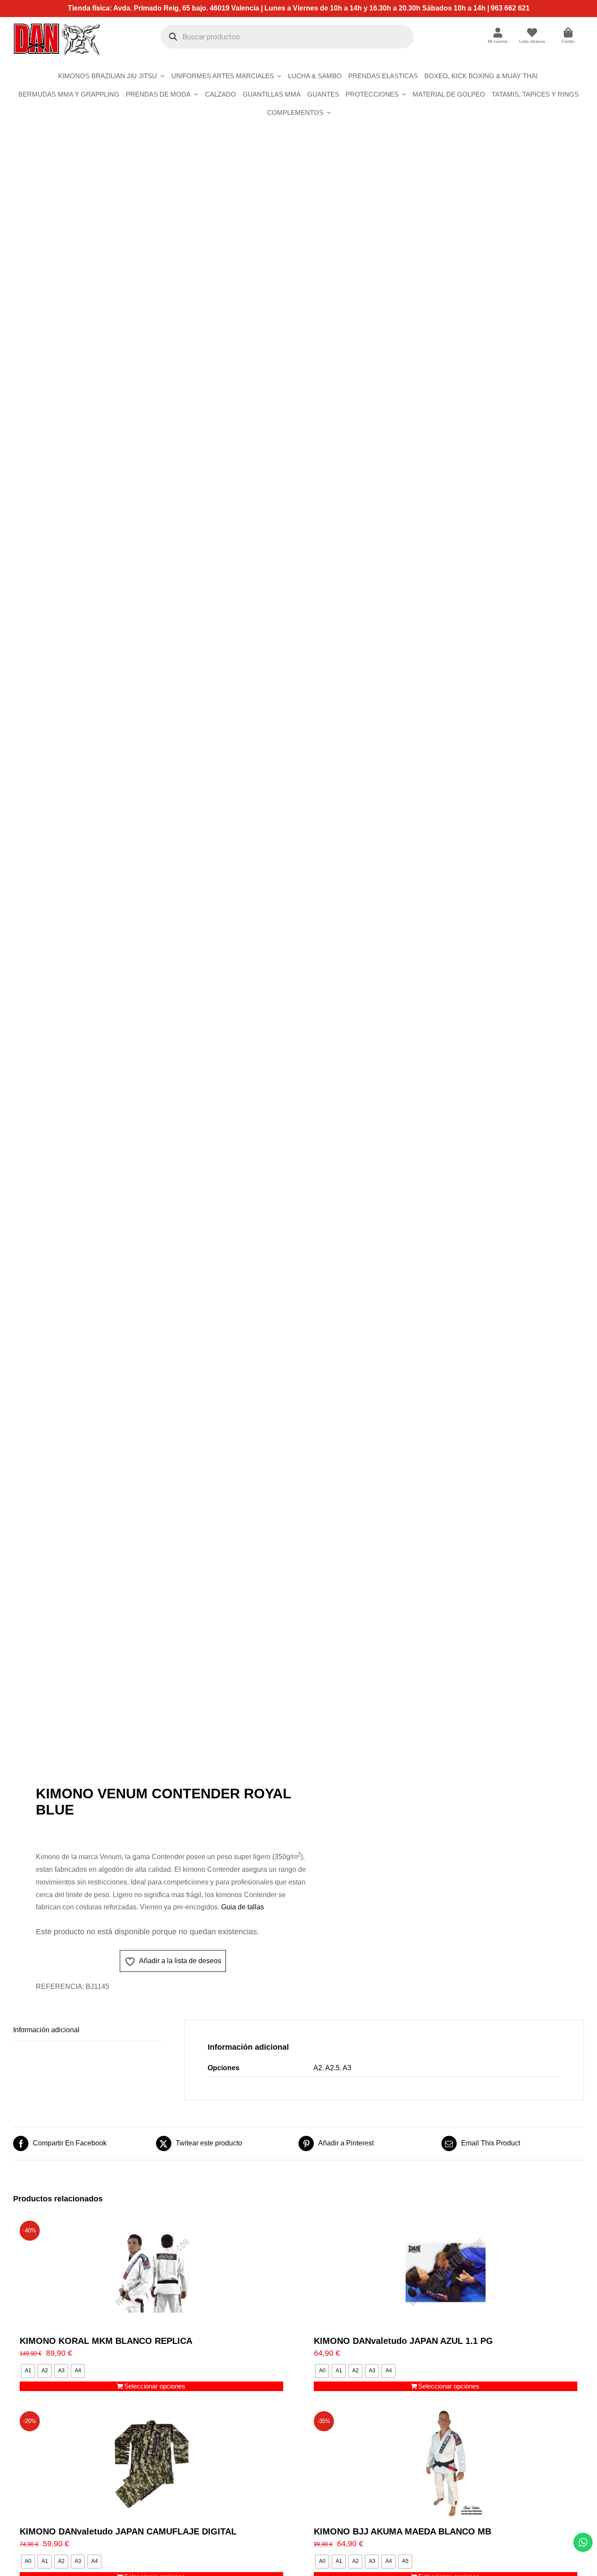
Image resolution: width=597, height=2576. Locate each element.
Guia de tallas (243, 1907)
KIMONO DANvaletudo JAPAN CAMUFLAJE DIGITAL (128, 2531)
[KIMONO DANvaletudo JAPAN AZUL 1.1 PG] (446, 2273)
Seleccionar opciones (155, 2386)
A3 (347, 2068)
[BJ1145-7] (150, 961)
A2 (318, 2068)
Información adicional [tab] (46, 2030)
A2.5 (332, 2068)
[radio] (28, 2371)
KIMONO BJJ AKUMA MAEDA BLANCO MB (403, 2531)
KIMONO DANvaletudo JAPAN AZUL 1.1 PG (403, 2341)
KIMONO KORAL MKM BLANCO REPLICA (106, 2341)
